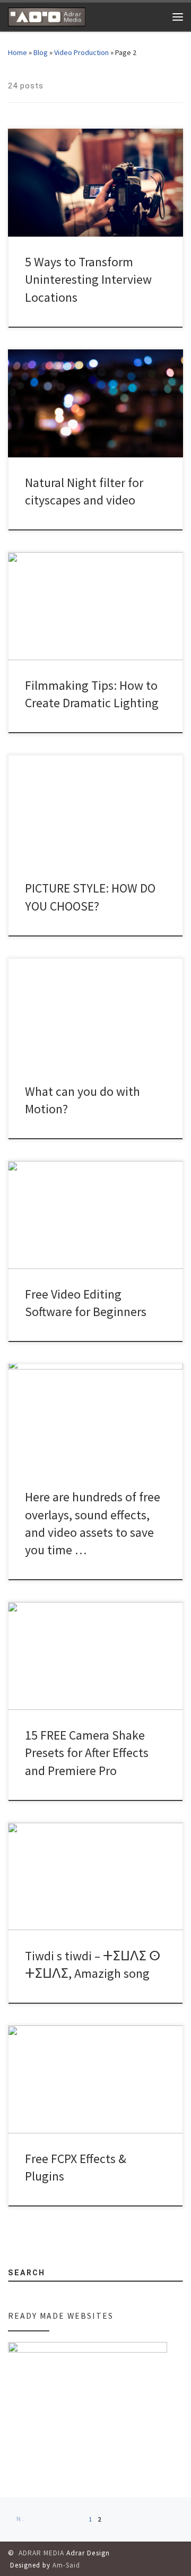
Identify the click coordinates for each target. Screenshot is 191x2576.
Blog (41, 52)
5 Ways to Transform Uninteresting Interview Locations (88, 280)
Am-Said (66, 2565)
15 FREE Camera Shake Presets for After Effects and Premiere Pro (87, 1753)
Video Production (81, 52)
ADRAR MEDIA (41, 2553)
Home (18, 52)
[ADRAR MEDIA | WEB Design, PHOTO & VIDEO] (47, 15)
